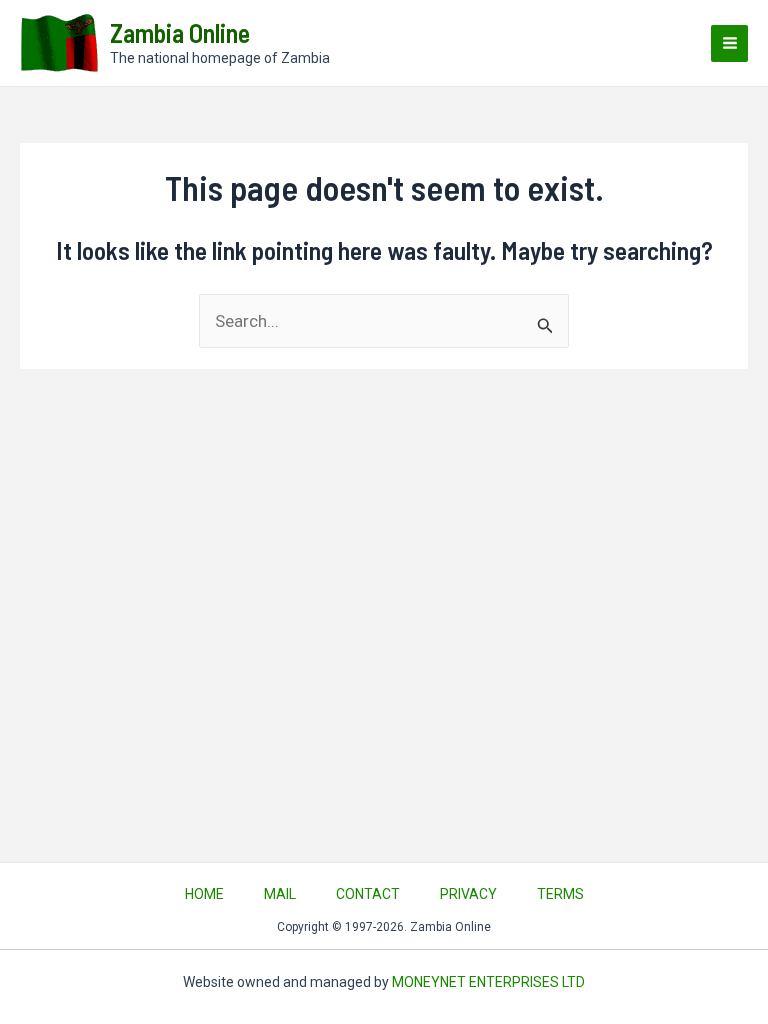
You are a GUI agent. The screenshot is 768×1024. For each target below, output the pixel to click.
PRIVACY (468, 894)
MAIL (280, 894)
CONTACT (368, 894)
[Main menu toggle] (729, 43)
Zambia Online (180, 32)
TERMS (560, 894)
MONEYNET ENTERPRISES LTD (488, 982)
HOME (204, 894)
